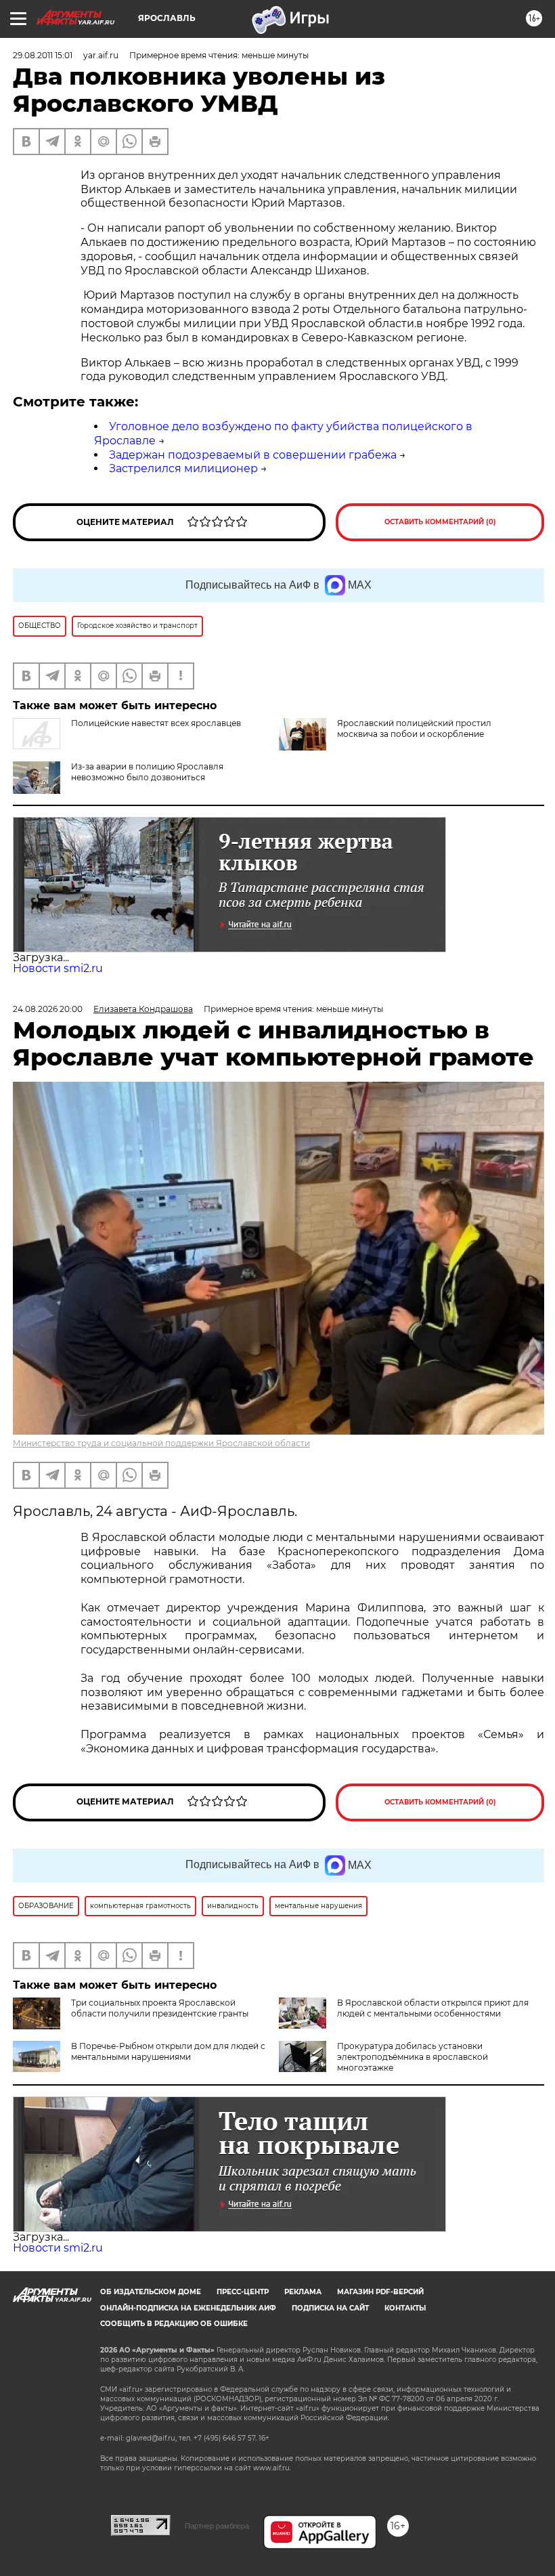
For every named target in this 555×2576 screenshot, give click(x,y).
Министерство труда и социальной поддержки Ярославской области (161, 1443)
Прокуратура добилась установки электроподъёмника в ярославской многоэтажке (413, 2057)
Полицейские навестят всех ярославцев (156, 723)
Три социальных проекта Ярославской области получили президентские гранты (160, 2008)
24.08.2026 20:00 (48, 1009)
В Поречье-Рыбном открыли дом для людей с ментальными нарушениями (168, 2051)
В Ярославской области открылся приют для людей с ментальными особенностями (433, 2008)
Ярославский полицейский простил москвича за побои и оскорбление (414, 729)
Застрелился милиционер (183, 468)
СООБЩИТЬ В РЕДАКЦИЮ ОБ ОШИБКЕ (174, 2324)
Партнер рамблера (217, 2526)
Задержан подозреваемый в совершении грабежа (253, 455)
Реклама (303, 2292)
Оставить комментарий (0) (440, 522)
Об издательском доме (151, 2292)
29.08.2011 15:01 (43, 55)
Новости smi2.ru (58, 968)
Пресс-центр (243, 2292)
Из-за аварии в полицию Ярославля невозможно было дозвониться (147, 772)
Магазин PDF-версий (380, 2292)
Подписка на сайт (330, 2308)
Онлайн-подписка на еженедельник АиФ (188, 2308)
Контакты (405, 2308)
